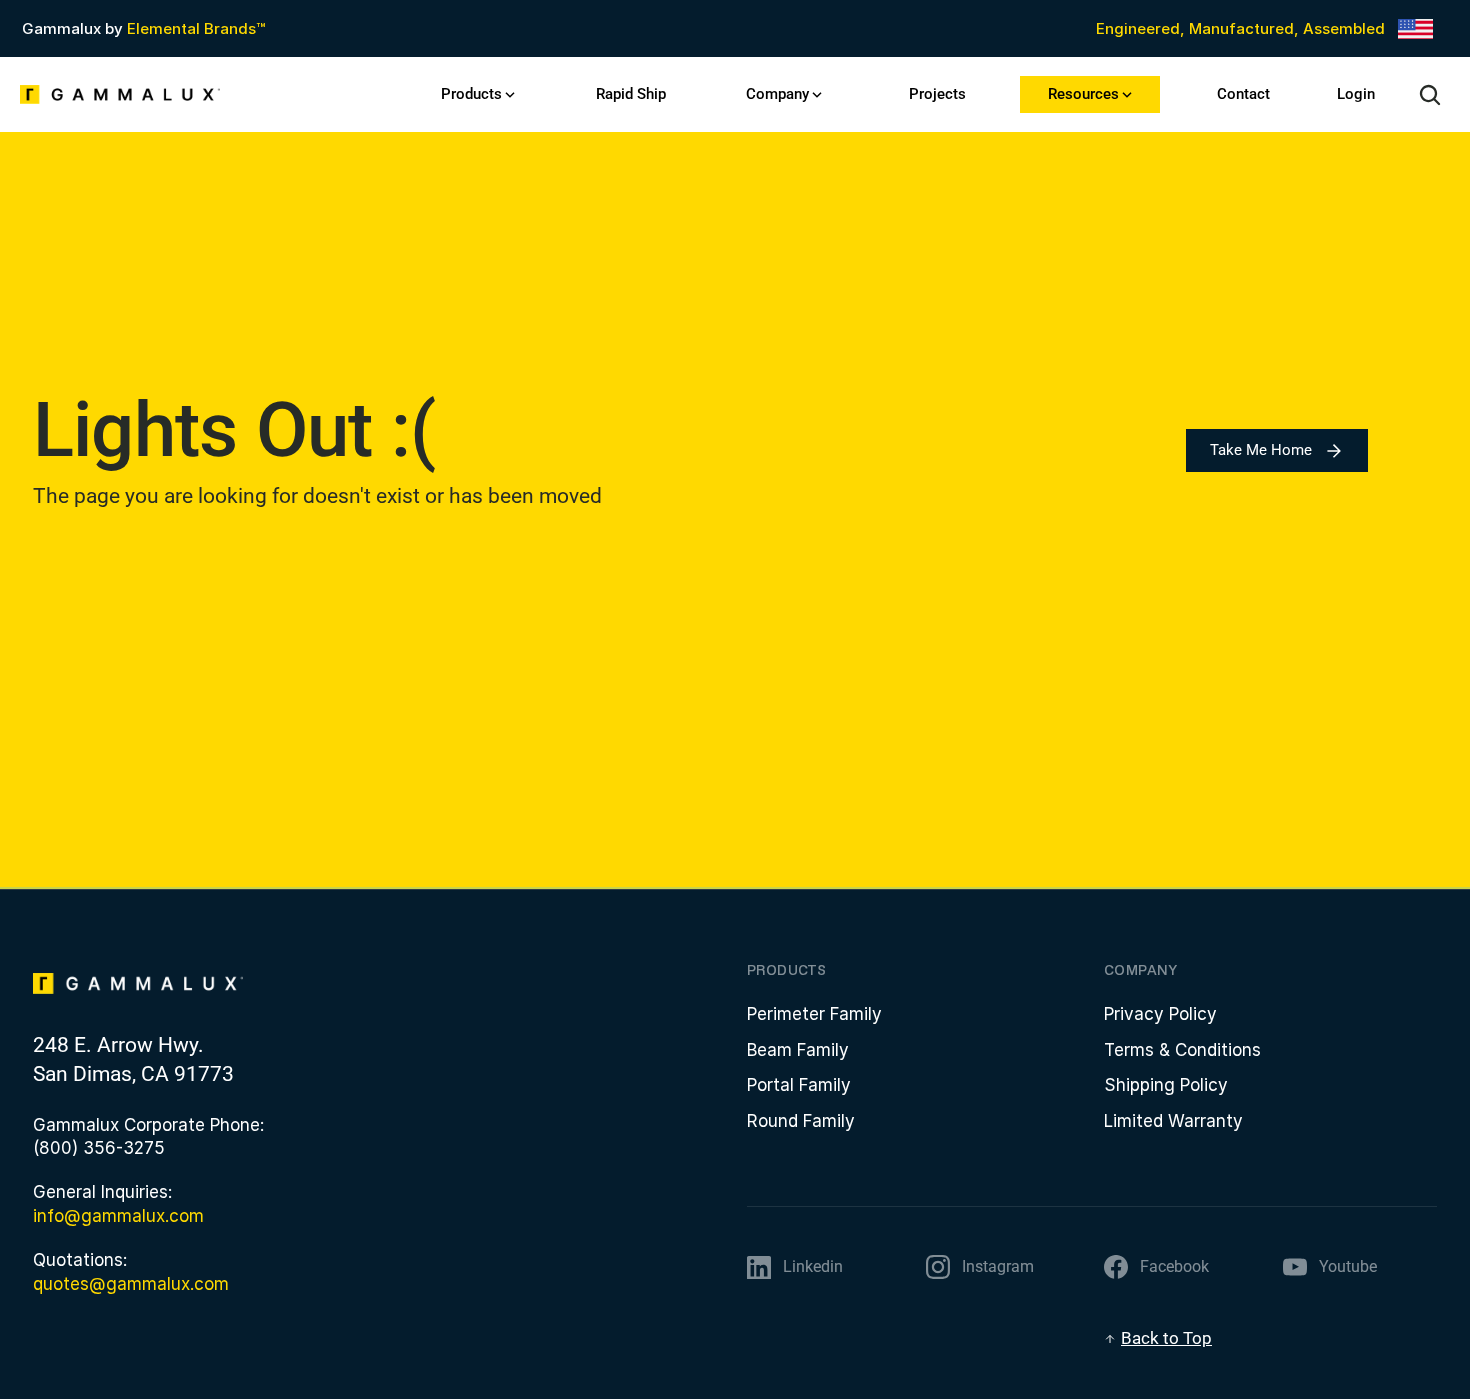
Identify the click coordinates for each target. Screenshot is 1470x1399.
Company (777, 94)
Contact (1243, 94)
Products (471, 94)
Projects (937, 94)
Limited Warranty (1173, 1121)
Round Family (801, 1121)
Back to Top (1166, 1338)
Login (1356, 94)
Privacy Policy (1160, 1014)
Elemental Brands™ (196, 28)
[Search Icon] (1430, 95)
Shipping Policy (1166, 1085)
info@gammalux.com (118, 1216)
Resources (1083, 94)
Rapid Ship (631, 94)
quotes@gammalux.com (131, 1284)
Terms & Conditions (1182, 1050)
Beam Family (798, 1050)
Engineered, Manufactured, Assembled (1240, 28)
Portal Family (799, 1085)
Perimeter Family (814, 1014)
